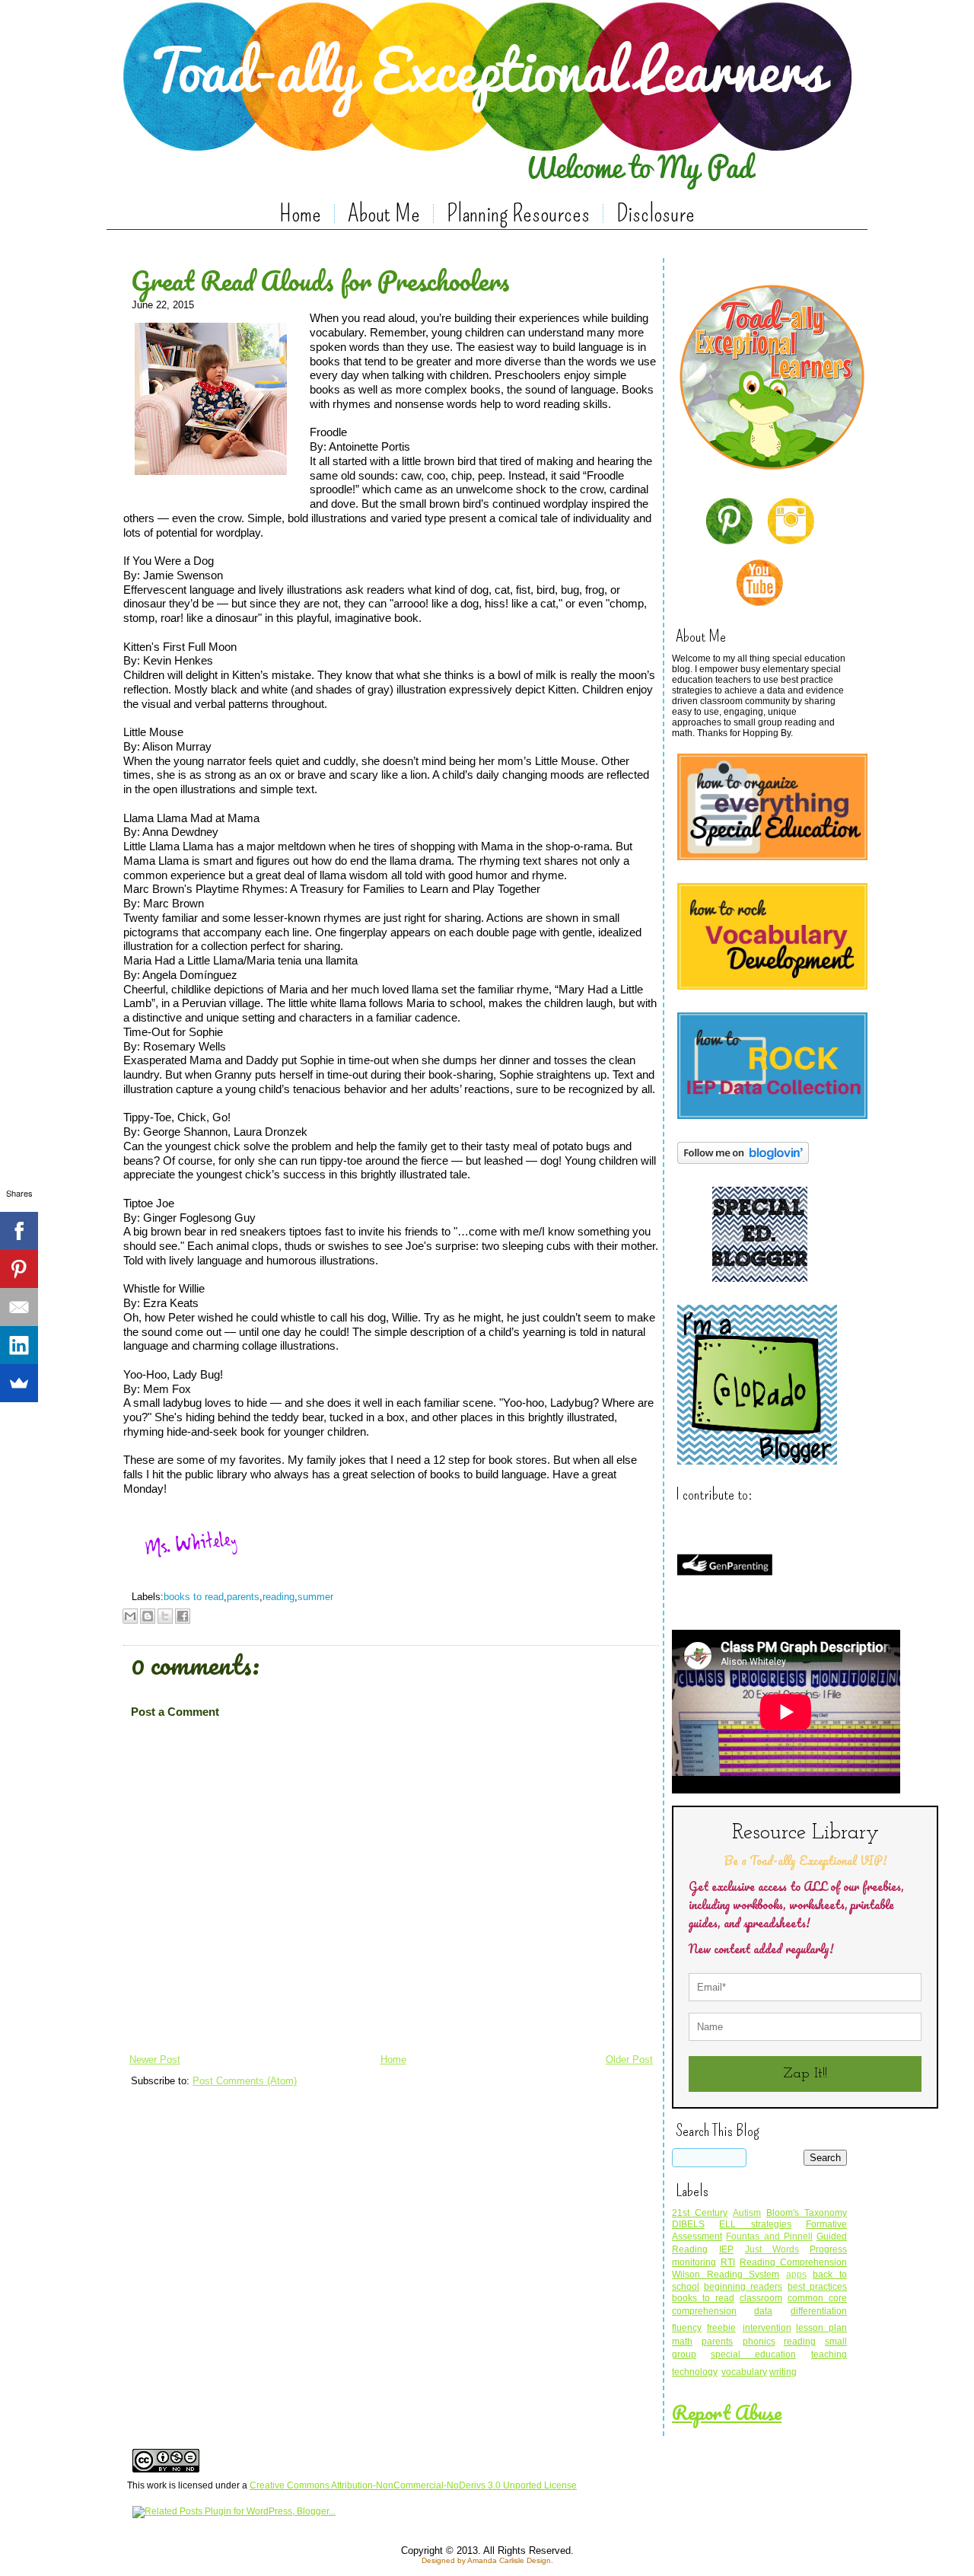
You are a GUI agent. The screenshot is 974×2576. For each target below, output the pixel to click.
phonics (759, 2342)
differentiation (819, 2311)
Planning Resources (518, 213)
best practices (817, 2287)
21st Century (700, 2213)
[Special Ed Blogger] (760, 1284)
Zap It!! (805, 2074)
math (682, 2342)
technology (695, 2372)
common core (817, 2298)
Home (300, 213)
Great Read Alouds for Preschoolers (320, 280)
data (763, 2311)
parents (243, 1597)
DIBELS (688, 2224)
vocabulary (744, 2372)
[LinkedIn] (19, 1345)
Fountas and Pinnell (769, 2236)
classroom (761, 2298)
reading (279, 1597)
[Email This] (130, 1616)
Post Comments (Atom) (245, 2081)
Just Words (772, 2249)
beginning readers (743, 2287)
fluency (687, 2328)
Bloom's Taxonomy (807, 2213)
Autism (747, 2213)
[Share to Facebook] (183, 1616)
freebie (721, 2328)
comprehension (704, 2311)
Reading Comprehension (793, 2262)
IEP (726, 2249)
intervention (767, 2328)
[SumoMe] (19, 1383)
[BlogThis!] (148, 1616)
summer (315, 1597)
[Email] (19, 1307)
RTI (728, 2262)
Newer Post (155, 2060)
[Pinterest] (19, 1269)
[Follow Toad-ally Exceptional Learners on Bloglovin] (743, 1166)
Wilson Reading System (726, 2275)
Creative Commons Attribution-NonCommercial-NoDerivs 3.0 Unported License (413, 2485)
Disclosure (656, 213)
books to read (194, 1597)
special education (753, 2354)
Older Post (629, 2060)
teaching (829, 2354)
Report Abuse (727, 2412)
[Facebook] (19, 1231)
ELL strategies (755, 2224)
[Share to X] (165, 1616)
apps (796, 2275)
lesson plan (821, 2328)
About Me (384, 213)
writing (783, 2372)
